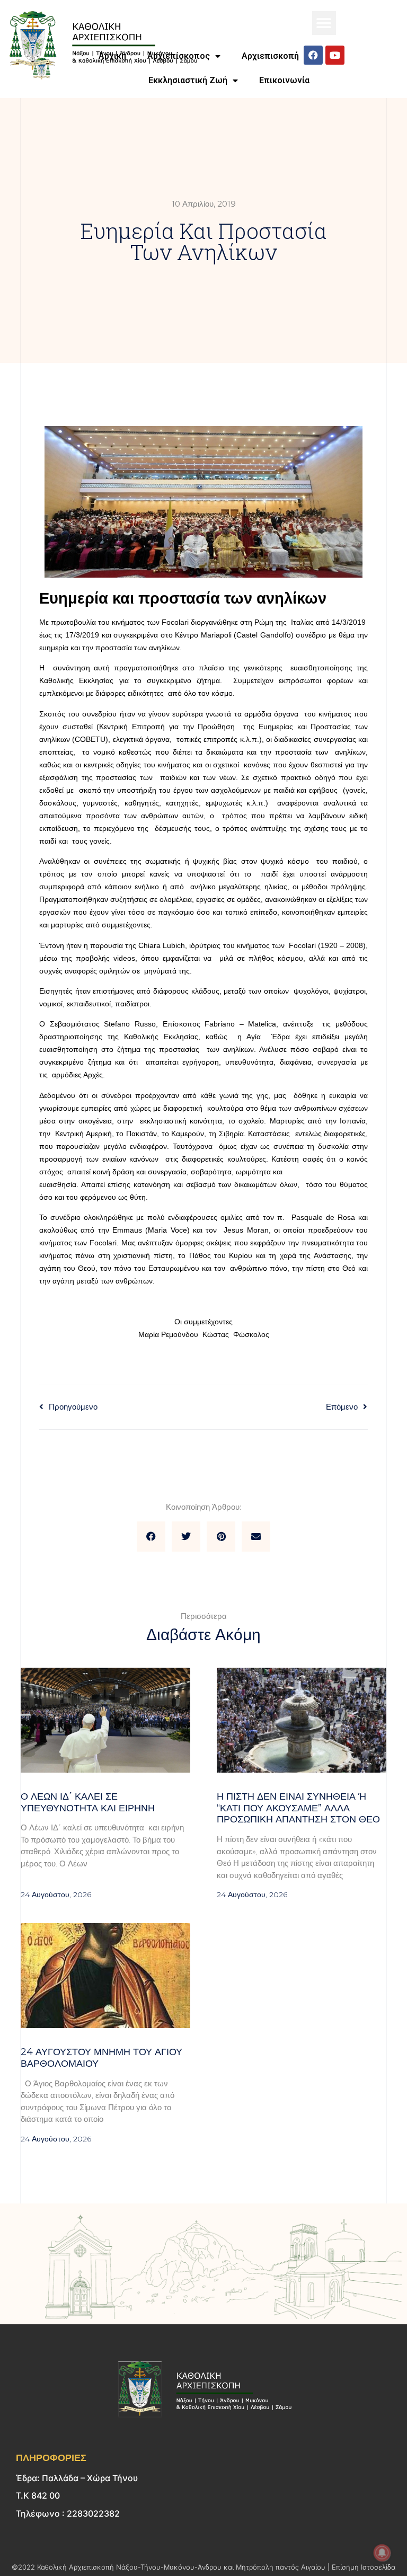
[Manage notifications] (382, 2553)
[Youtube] (335, 55)
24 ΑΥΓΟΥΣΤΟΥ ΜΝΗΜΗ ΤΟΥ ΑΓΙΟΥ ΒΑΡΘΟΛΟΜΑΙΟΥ (101, 2058)
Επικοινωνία (284, 80)
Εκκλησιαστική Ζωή (188, 80)
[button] (324, 23)
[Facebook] (313, 55)
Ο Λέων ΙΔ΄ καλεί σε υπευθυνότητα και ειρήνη (88, 1802)
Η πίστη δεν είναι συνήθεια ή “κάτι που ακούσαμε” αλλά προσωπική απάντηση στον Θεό (298, 1808)
